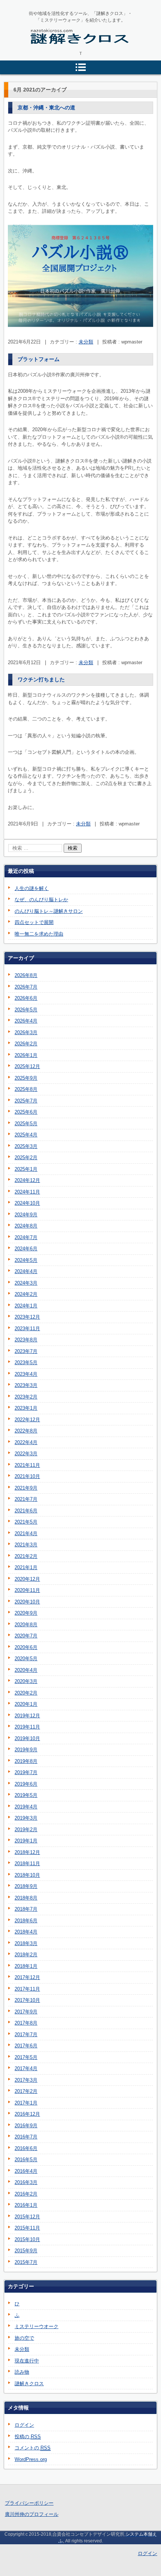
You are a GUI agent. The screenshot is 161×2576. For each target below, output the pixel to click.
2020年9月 (26, 1613)
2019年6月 (26, 1784)
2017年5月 (26, 2057)
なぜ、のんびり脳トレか (41, 900)
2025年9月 (26, 1078)
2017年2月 (26, 2091)
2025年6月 (26, 1112)
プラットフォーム (39, 359)
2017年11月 (27, 1989)
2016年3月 (26, 2182)
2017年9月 (26, 2012)
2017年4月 (26, 2068)
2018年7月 (26, 1909)
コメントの (33, 2448)
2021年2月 (26, 1556)
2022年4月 (26, 1442)
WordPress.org (31, 2459)
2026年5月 (26, 1010)
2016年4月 (26, 2171)
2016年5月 (26, 2160)
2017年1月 (26, 2103)
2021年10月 (27, 1476)
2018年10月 (27, 1875)
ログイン (24, 2425)
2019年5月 (26, 1795)
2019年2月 (26, 1830)
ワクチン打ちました (41, 679)
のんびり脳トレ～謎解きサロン (49, 911)
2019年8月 (26, 1761)
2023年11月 (27, 1329)
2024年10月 (27, 1203)
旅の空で (24, 2338)
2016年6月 (26, 2148)
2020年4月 (26, 1670)
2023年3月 (26, 1385)
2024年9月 (26, 1215)
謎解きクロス (50, 52)
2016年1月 (26, 2205)
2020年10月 (27, 1602)
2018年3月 (26, 1943)
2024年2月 (26, 1294)
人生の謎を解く (32, 888)
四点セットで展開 (34, 922)
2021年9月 (26, 1488)
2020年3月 (26, 1681)
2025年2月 (26, 1158)
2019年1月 (26, 1841)
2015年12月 (27, 2217)
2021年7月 (26, 1499)
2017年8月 (26, 2023)
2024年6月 (26, 1249)
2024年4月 (26, 1271)
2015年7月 (26, 2262)
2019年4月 (26, 1807)
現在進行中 (27, 2361)
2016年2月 (26, 2194)
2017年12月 (27, 1977)
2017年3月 (26, 2080)
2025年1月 (26, 1169)
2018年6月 (26, 1921)
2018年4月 (26, 1932)
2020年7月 (26, 1636)
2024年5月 (26, 1260)
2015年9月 (26, 2251)
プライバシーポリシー (29, 2503)
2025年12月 (27, 1066)
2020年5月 (26, 1659)
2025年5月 (26, 1124)
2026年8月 (26, 975)
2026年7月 (26, 987)
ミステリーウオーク (37, 2326)
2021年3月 (26, 1545)
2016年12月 (27, 2114)
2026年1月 (26, 1055)
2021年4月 (26, 1533)
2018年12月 (27, 1852)
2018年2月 (26, 1955)
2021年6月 (26, 1511)
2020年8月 (26, 1625)
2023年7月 (26, 1351)
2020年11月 (27, 1590)
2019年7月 (26, 1772)
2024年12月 (27, 1180)
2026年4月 (26, 1021)
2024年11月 (27, 1192)
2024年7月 (26, 1237)
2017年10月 (27, 2000)
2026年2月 (26, 1044)
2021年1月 (26, 1567)
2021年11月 (27, 1465)
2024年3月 (26, 1283)
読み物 (22, 2372)
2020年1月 (26, 1704)
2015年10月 (27, 2239)
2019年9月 (26, 1750)
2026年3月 (26, 1032)
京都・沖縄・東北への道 (46, 108)
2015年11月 (27, 2228)
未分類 (86, 342)
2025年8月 (26, 1089)
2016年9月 (26, 2126)
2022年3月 (26, 1454)
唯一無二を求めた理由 (39, 934)
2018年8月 (26, 1898)
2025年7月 (26, 1101)
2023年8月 (26, 1340)
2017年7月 (26, 2034)
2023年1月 (26, 1408)
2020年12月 (27, 1579)
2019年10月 (27, 1738)
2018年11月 (27, 1863)
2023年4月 (26, 1374)
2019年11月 (27, 1727)
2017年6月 (26, 2046)
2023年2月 (26, 1397)
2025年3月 (26, 1146)
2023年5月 (26, 1362)
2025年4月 (26, 1135)
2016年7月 (26, 2137)
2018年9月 (26, 1886)
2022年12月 (27, 1420)
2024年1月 (26, 1306)
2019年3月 (26, 1818)
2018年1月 (26, 1966)
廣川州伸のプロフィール (32, 2514)
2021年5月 (26, 1522)
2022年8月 (26, 1431)
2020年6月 (26, 1647)
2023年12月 (27, 1317)
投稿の (28, 2437)
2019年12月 (27, 1716)
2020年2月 (26, 1693)
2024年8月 (26, 1226)
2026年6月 (26, 998)
